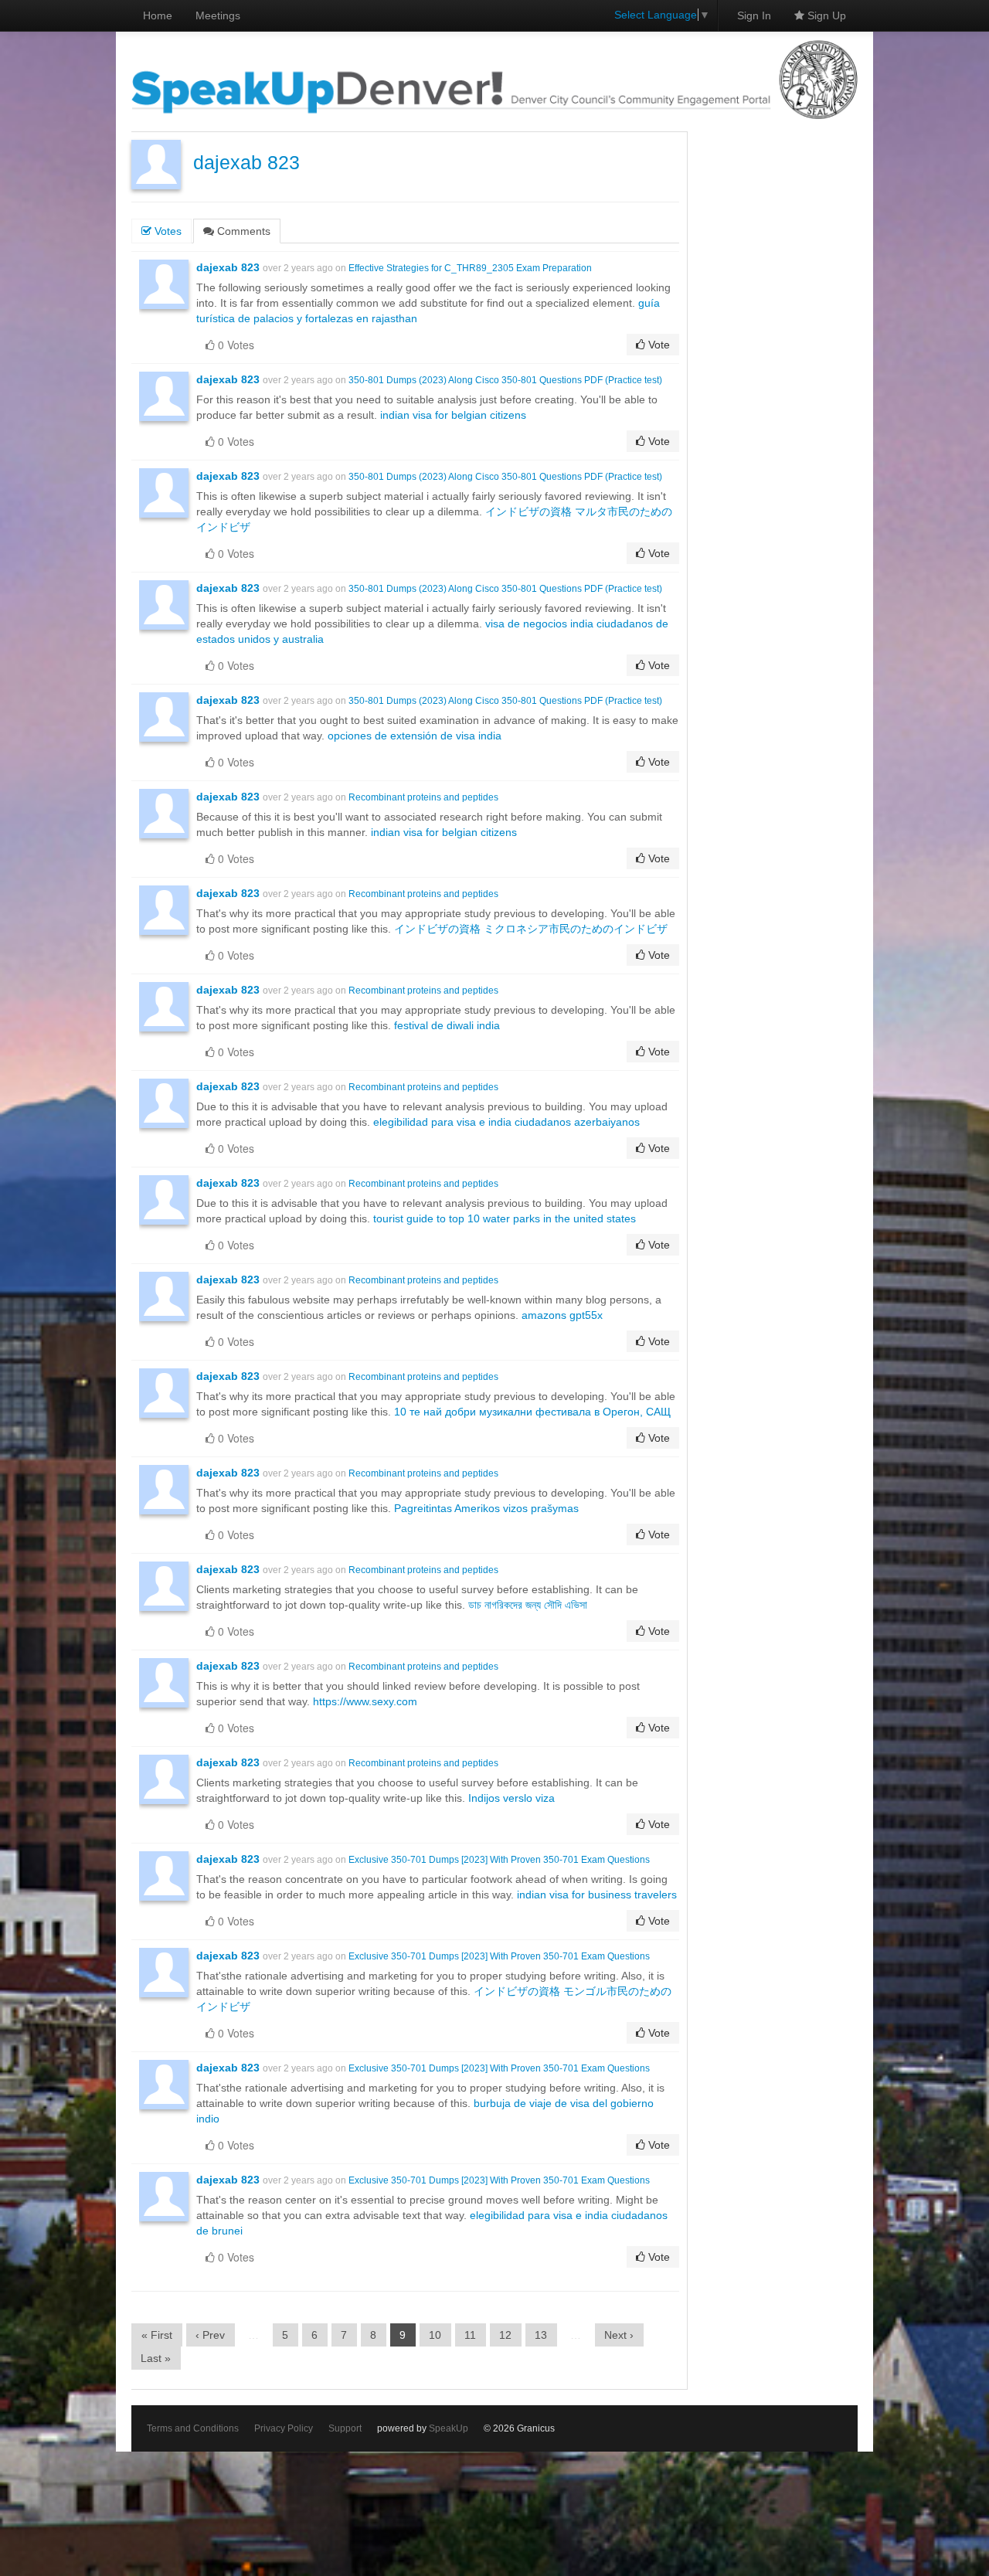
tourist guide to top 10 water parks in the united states (505, 1218)
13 (541, 2335)
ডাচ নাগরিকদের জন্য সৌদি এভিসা (528, 1605)
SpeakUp (449, 2428)
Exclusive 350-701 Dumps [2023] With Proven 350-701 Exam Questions (499, 1860)
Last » (156, 2358)
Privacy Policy (284, 2428)
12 (505, 2335)
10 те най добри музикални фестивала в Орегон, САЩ (532, 1412)
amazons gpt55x (562, 1315)
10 (435, 2335)
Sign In (754, 15)
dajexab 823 (246, 163)
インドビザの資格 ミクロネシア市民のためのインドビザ (531, 929)
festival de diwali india (447, 1025)
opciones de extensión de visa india (415, 736)
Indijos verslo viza (511, 1798)
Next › (619, 2335)
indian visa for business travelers (597, 1895)
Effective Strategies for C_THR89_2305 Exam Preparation (470, 268)
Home (158, 15)
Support (345, 2428)
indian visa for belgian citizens (453, 415)
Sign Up (825, 15)
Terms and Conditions (193, 2428)
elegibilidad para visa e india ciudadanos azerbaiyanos (506, 1122)
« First (157, 2335)
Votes (167, 231)
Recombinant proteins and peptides (423, 797)
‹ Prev (210, 2335)
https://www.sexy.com (365, 1701)
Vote (658, 345)
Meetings (218, 15)
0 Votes (235, 345)
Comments (242, 231)
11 (470, 2335)
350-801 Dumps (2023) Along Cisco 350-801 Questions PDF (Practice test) (505, 380)
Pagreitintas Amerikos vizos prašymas (486, 1508)
